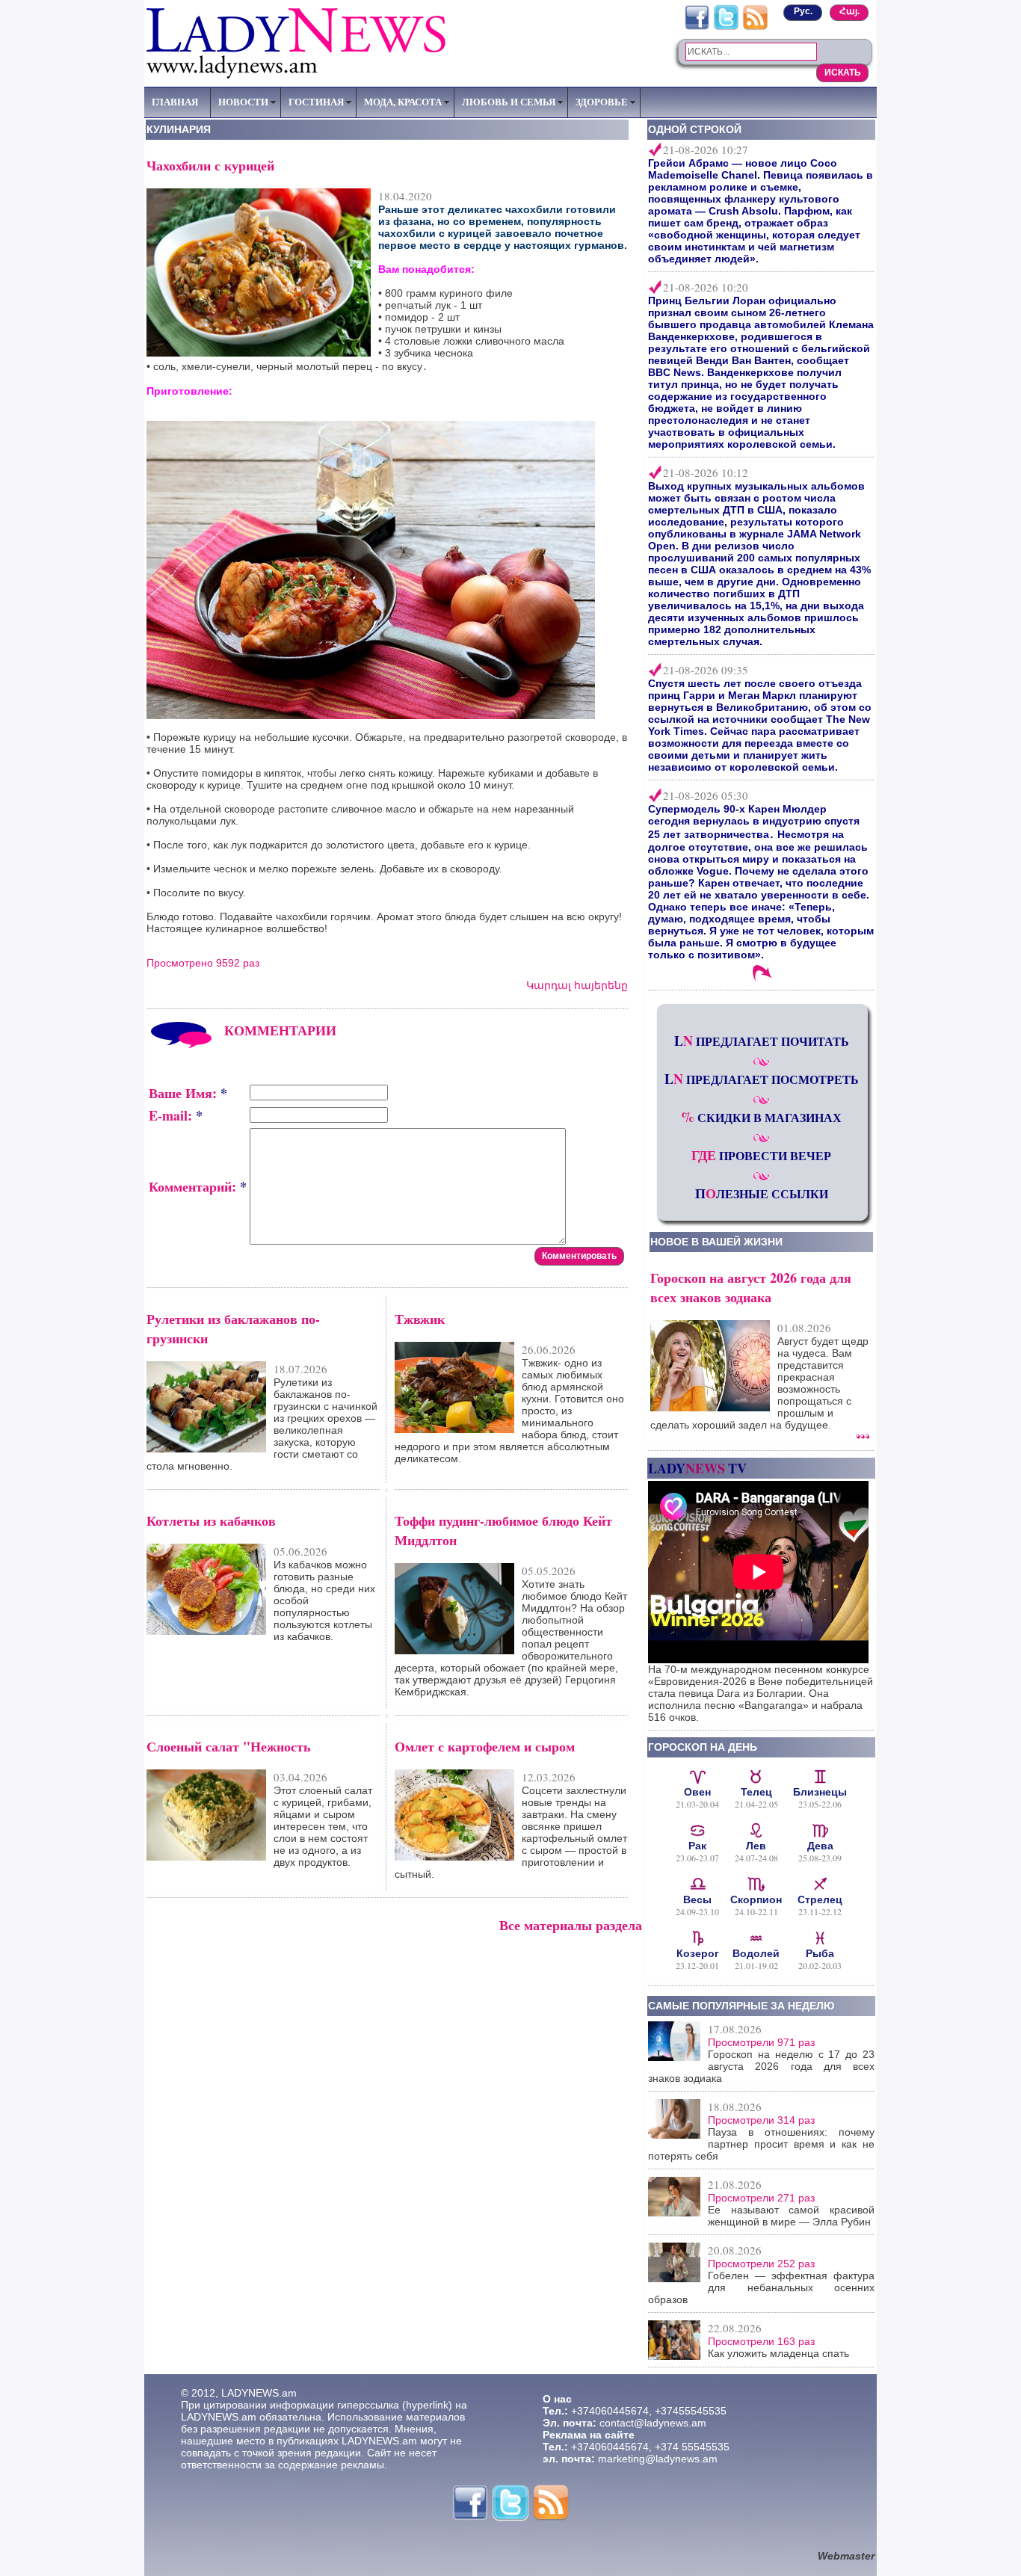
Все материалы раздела (571, 1925)
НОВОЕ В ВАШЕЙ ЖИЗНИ (716, 1242)
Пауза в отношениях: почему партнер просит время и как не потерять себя (761, 2144)
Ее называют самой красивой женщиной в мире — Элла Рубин (791, 2216)
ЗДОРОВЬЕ (602, 102)
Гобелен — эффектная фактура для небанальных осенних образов (761, 2287)
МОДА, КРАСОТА (403, 102)
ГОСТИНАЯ (316, 102)
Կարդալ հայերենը (577, 985)
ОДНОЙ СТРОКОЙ (695, 129)
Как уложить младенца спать (778, 2353)
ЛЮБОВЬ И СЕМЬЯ (509, 102)
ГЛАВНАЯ (175, 102)
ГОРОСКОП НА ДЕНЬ (703, 1747)
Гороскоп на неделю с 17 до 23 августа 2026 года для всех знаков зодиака (761, 2066)
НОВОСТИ (243, 102)
